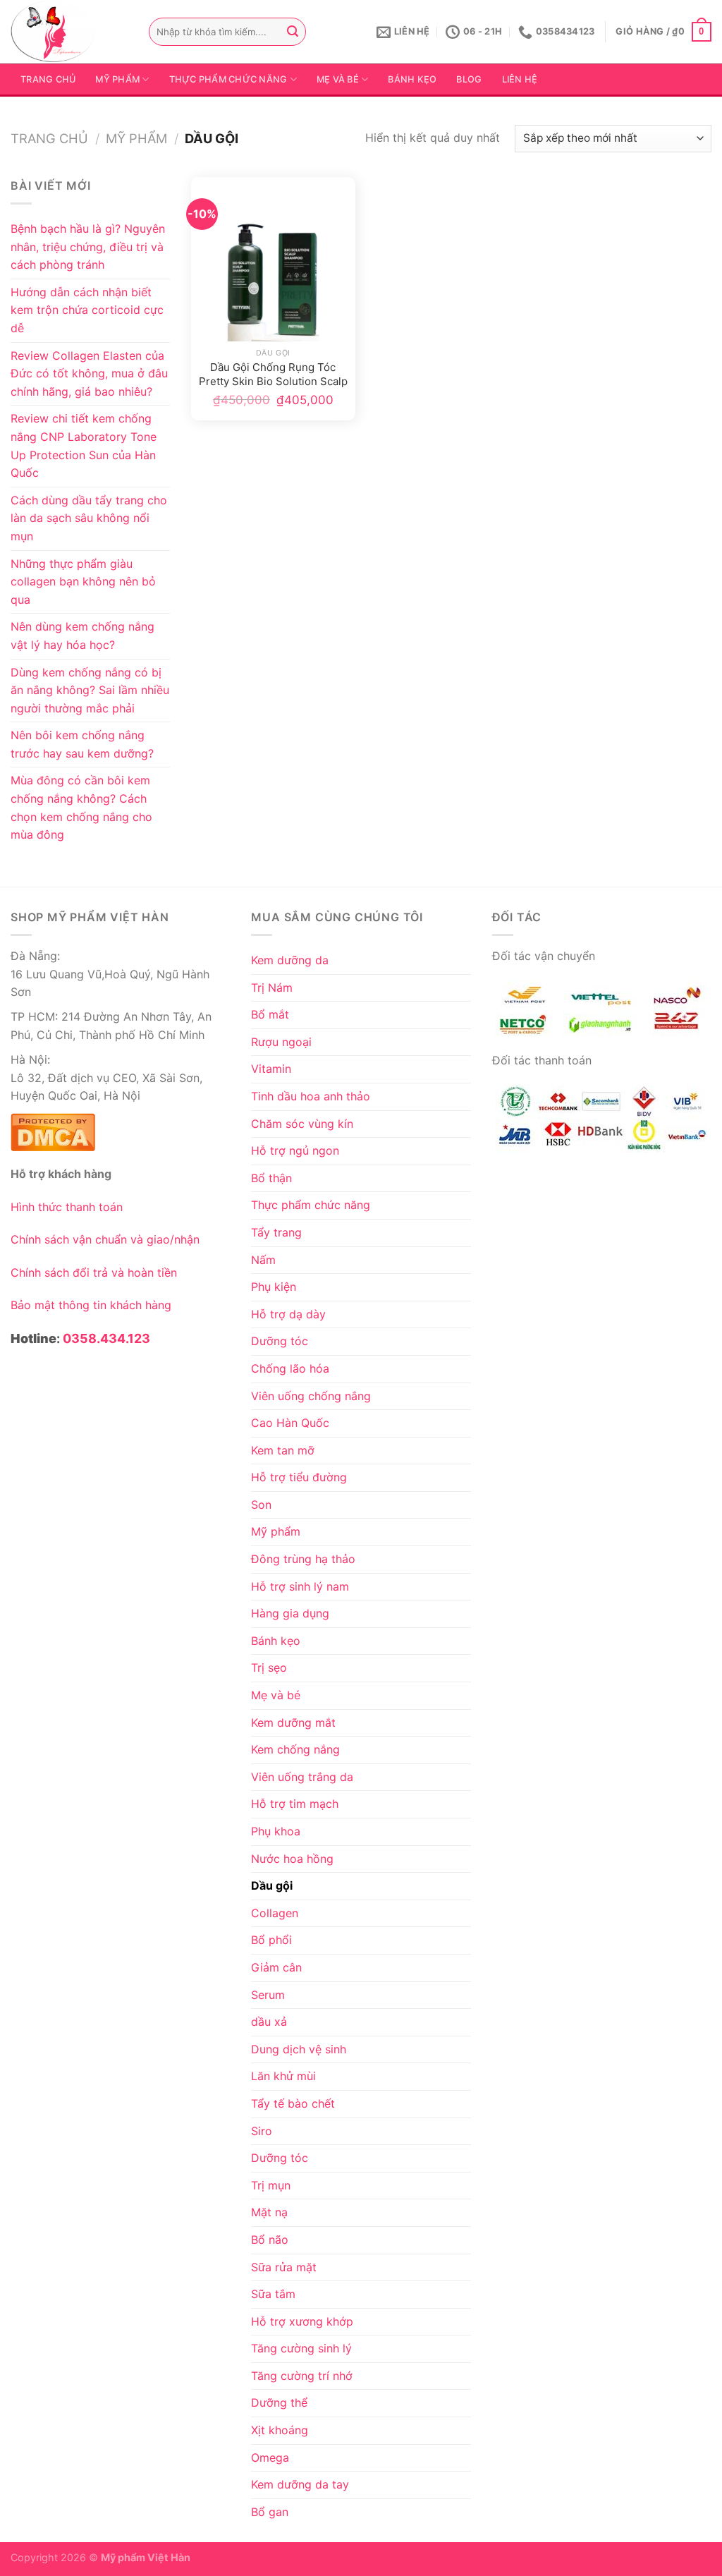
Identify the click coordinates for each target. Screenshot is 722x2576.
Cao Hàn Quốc (290, 1423)
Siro (262, 2131)
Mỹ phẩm (117, 79)
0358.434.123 (106, 1338)
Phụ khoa (276, 1831)
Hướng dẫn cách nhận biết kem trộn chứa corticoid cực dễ (87, 310)
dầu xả (269, 2022)
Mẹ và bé (338, 79)
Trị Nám (272, 988)
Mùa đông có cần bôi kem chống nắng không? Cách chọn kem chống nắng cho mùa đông (81, 807)
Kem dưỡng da (290, 960)
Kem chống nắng (295, 1749)
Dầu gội (272, 1885)
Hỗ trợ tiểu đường (299, 1477)
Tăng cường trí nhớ (302, 2376)
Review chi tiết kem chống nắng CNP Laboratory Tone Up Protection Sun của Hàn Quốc (84, 445)
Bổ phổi (271, 1940)
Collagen (275, 1913)
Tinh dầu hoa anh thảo (311, 1096)
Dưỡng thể (279, 2402)
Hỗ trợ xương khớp (302, 2321)
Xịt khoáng (280, 2430)
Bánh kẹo (412, 79)
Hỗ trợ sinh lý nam (300, 1586)
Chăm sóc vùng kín (302, 1124)
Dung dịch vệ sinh (299, 2049)
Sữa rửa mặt (284, 2267)
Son (261, 1505)
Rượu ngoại (281, 1042)
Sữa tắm (273, 2294)
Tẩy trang (276, 1232)
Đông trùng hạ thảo (303, 1559)
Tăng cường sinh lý (301, 2348)
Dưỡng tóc (280, 1341)
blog (469, 79)
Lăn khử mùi (283, 2076)
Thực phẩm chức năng (228, 79)
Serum (268, 1995)
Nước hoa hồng (292, 1859)
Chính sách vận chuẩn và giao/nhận (105, 1239)
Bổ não (270, 2240)
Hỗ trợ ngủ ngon (295, 1150)
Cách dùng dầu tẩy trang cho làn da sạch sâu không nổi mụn (89, 518)
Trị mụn (271, 2185)
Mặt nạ (269, 2212)
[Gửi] (293, 32)
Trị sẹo (269, 1667)
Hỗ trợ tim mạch (295, 1804)
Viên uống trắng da (302, 1777)
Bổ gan (270, 2512)
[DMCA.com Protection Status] (53, 1130)
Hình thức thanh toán (67, 1207)
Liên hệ (520, 79)
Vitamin (271, 1069)
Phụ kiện (274, 1287)
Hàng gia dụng (290, 1613)
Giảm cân (276, 1967)
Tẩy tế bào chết (293, 2103)
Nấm (263, 1260)
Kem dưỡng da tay (300, 2484)
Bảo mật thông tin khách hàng (91, 1305)
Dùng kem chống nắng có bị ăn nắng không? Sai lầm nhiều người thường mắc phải (90, 690)
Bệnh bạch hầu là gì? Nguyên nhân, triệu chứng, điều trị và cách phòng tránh (88, 247)
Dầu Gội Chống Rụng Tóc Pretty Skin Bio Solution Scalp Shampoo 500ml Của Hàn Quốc (273, 375)
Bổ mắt (270, 1014)
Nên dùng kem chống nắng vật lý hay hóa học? (82, 636)
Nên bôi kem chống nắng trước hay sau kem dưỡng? (82, 744)
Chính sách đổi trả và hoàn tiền (94, 1272)
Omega (270, 2457)
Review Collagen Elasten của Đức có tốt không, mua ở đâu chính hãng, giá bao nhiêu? (89, 373)
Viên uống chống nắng (311, 1396)
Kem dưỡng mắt (293, 1723)
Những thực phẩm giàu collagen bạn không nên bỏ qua (83, 582)
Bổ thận (271, 1178)
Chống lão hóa (290, 1368)
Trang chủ (48, 79)
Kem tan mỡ (283, 1450)
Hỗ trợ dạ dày (288, 1314)
